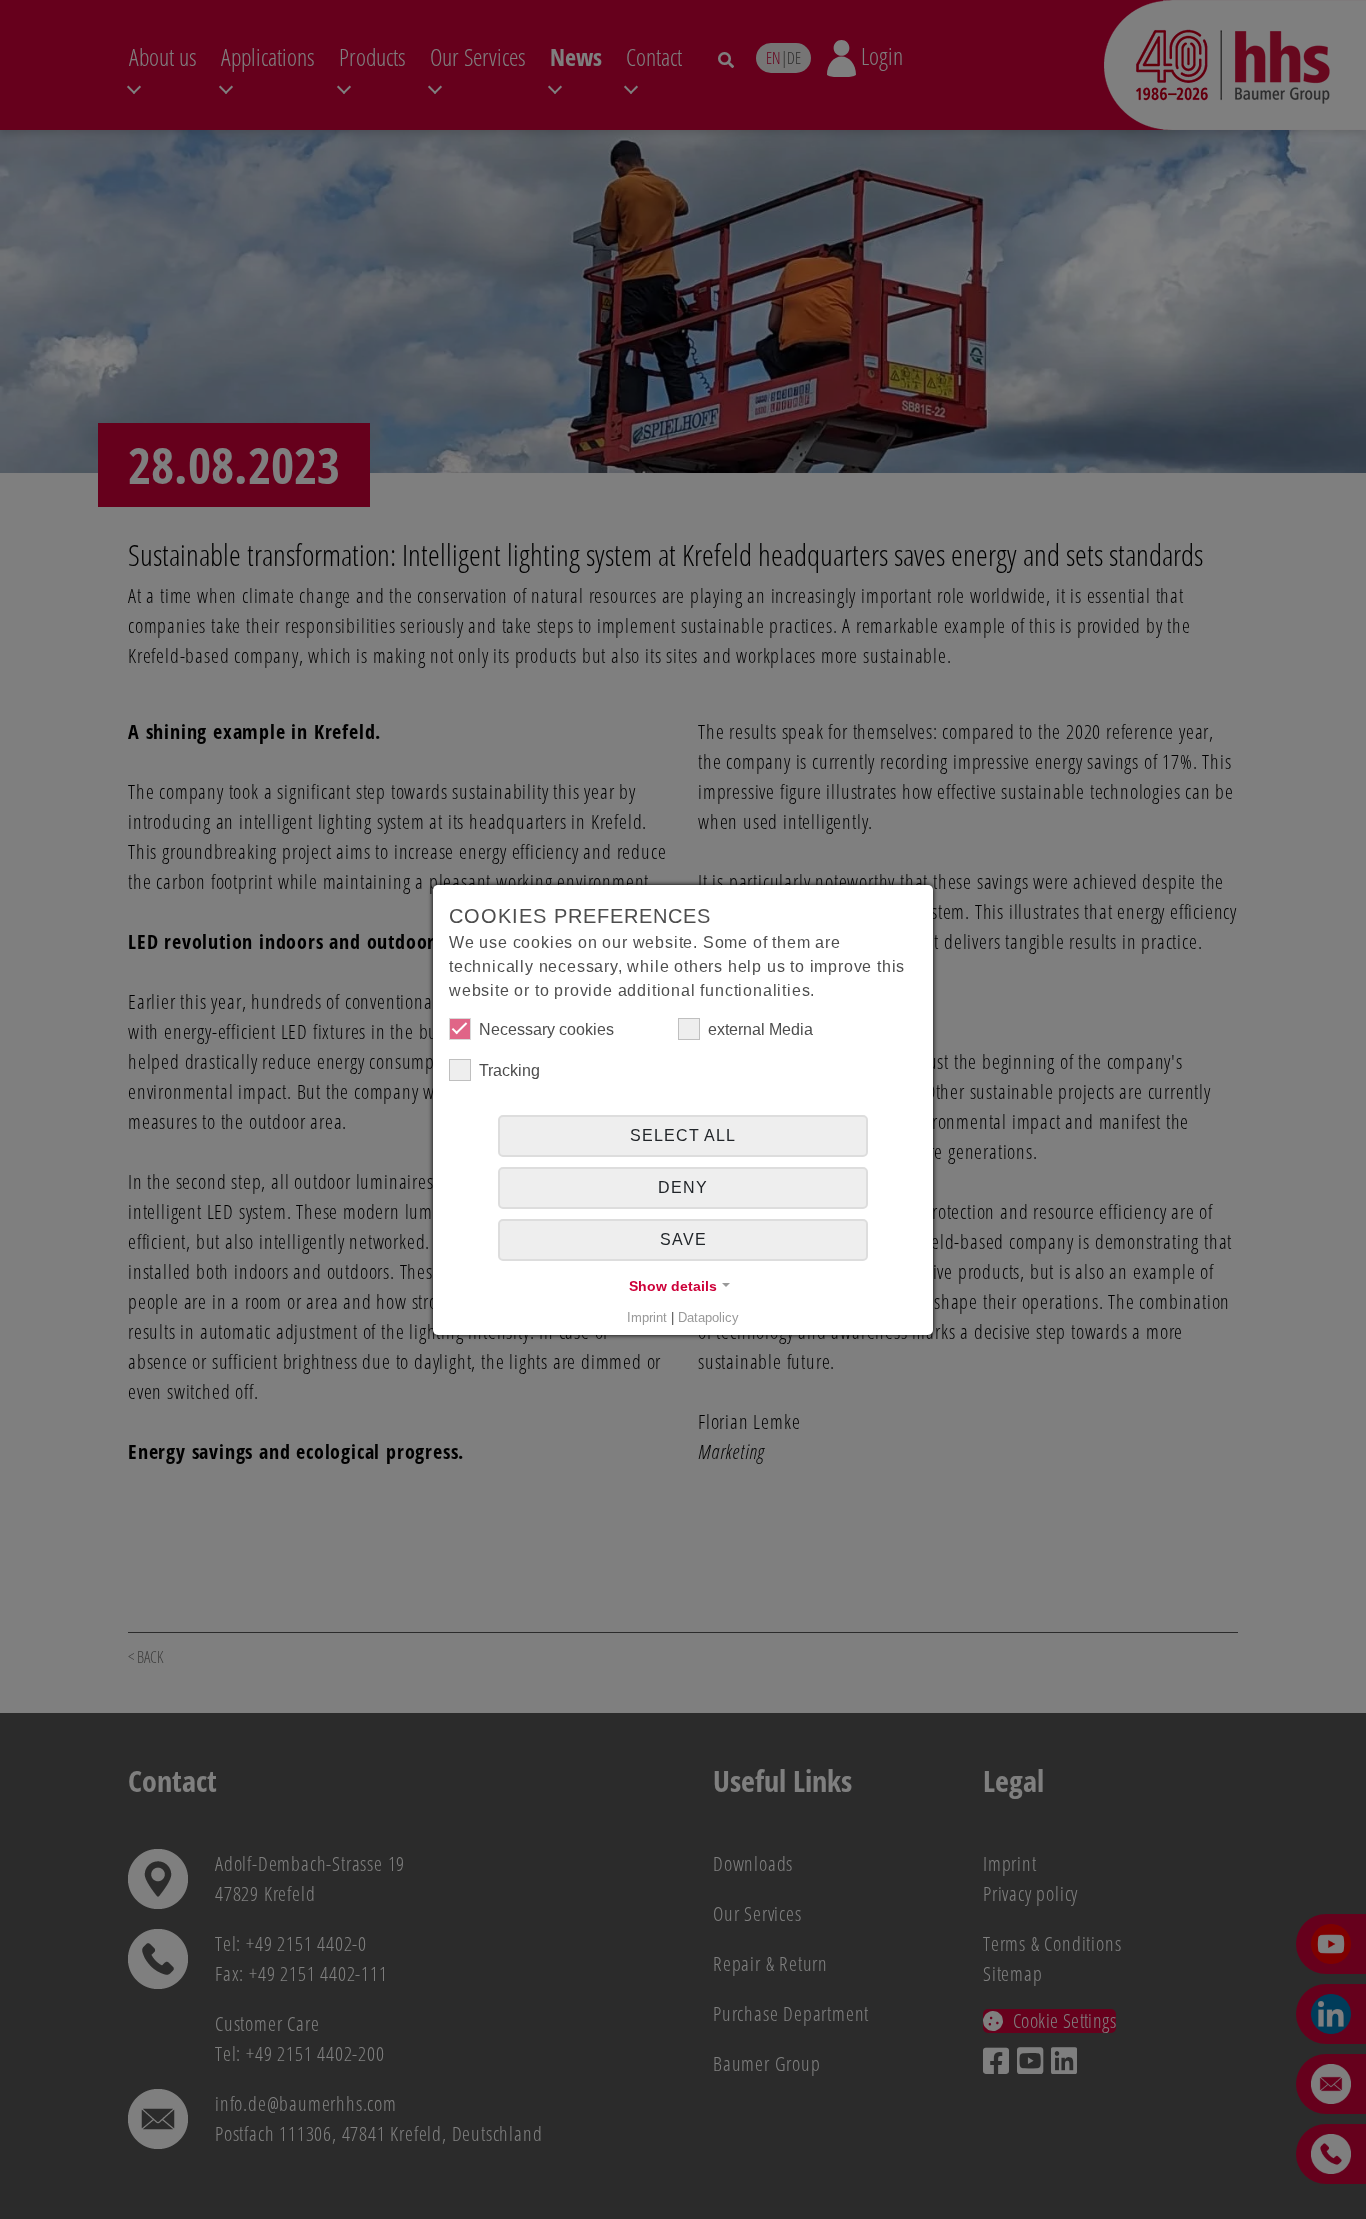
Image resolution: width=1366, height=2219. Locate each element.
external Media (760, 1029)
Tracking (509, 1070)
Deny (683, 1187)
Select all (683, 1135)
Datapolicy (708, 1317)
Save (683, 1239)
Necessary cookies (546, 1029)
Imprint (647, 1317)
